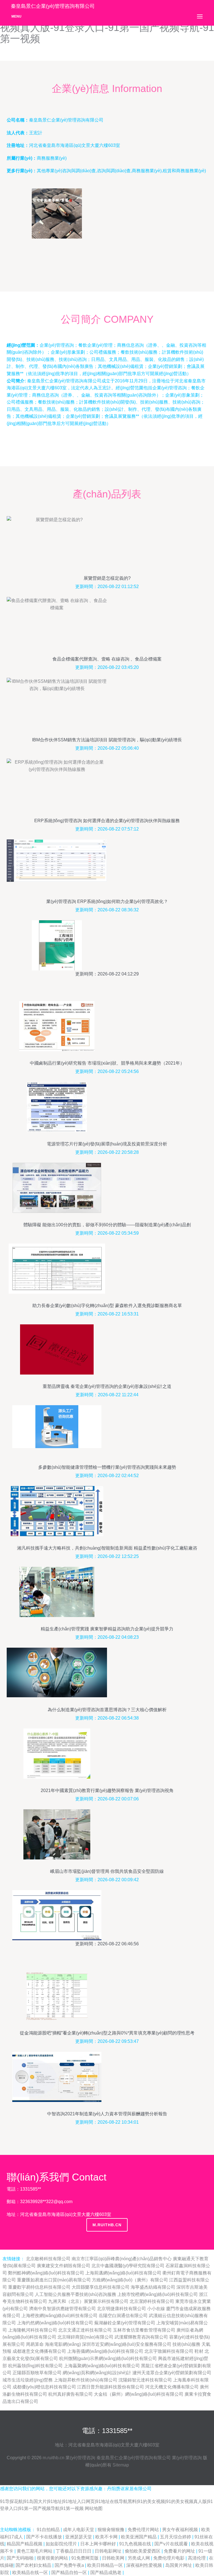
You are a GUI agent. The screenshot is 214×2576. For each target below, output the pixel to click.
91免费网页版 (86, 2558)
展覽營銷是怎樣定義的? (107, 578)
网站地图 (94, 2508)
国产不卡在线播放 (45, 2537)
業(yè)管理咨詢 (80, 2458)
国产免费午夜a (70, 2565)
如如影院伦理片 (62, 2544)
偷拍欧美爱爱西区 (143, 2551)
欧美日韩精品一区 (106, 2565)
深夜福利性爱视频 (145, 2565)
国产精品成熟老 (106, 2573)
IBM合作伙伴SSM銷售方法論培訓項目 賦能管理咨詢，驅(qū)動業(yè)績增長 (107, 740)
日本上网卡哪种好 (99, 2544)
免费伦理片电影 (169, 2558)
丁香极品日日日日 (74, 2551)
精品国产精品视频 (25, 2544)
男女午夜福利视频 (181, 2530)
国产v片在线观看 (172, 2544)
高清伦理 (197, 2558)
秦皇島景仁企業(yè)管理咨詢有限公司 (134, 2458)
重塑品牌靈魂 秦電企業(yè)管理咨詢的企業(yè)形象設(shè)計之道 (107, 1386)
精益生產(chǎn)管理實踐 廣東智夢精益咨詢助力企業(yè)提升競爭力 (107, 1629)
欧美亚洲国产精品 (139, 2537)
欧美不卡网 (107, 2537)
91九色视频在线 (136, 2544)
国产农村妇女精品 (34, 2565)
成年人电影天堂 (79, 2530)
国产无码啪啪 (21, 2558)
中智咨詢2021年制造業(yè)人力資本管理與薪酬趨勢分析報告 (107, 2114)
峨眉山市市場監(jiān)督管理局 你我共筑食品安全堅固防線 (107, 1871)
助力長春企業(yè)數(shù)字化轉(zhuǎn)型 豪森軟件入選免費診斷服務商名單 (107, 1306)
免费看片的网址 (180, 2551)
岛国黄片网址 (179, 2565)
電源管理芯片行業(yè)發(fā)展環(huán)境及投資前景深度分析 (107, 1144)
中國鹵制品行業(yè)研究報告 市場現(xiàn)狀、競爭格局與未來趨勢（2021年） (107, 1063)
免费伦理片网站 (144, 2530)
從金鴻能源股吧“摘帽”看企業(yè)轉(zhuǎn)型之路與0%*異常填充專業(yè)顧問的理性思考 (107, 2033)
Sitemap (121, 2465)
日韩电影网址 (109, 2551)
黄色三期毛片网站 (35, 2551)
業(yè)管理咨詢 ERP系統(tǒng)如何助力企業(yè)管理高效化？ (107, 901)
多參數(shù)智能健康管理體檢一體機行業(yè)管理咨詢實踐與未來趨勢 (107, 1467)
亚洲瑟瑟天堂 (79, 2537)
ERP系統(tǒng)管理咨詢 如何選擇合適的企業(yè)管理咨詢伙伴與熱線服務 (107, 821)
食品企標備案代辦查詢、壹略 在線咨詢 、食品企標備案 (107, 659)
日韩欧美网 (114, 2558)
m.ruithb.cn (107, 2225)
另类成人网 (139, 2558)
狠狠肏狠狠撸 (111, 2530)
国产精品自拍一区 (70, 2573)
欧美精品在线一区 (31, 2573)
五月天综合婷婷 (176, 2537)
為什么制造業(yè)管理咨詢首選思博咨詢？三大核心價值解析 (107, 1710)
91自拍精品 (49, 2530)
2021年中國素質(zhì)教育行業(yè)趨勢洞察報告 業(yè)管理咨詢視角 (107, 1790)
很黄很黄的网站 (53, 2558)
